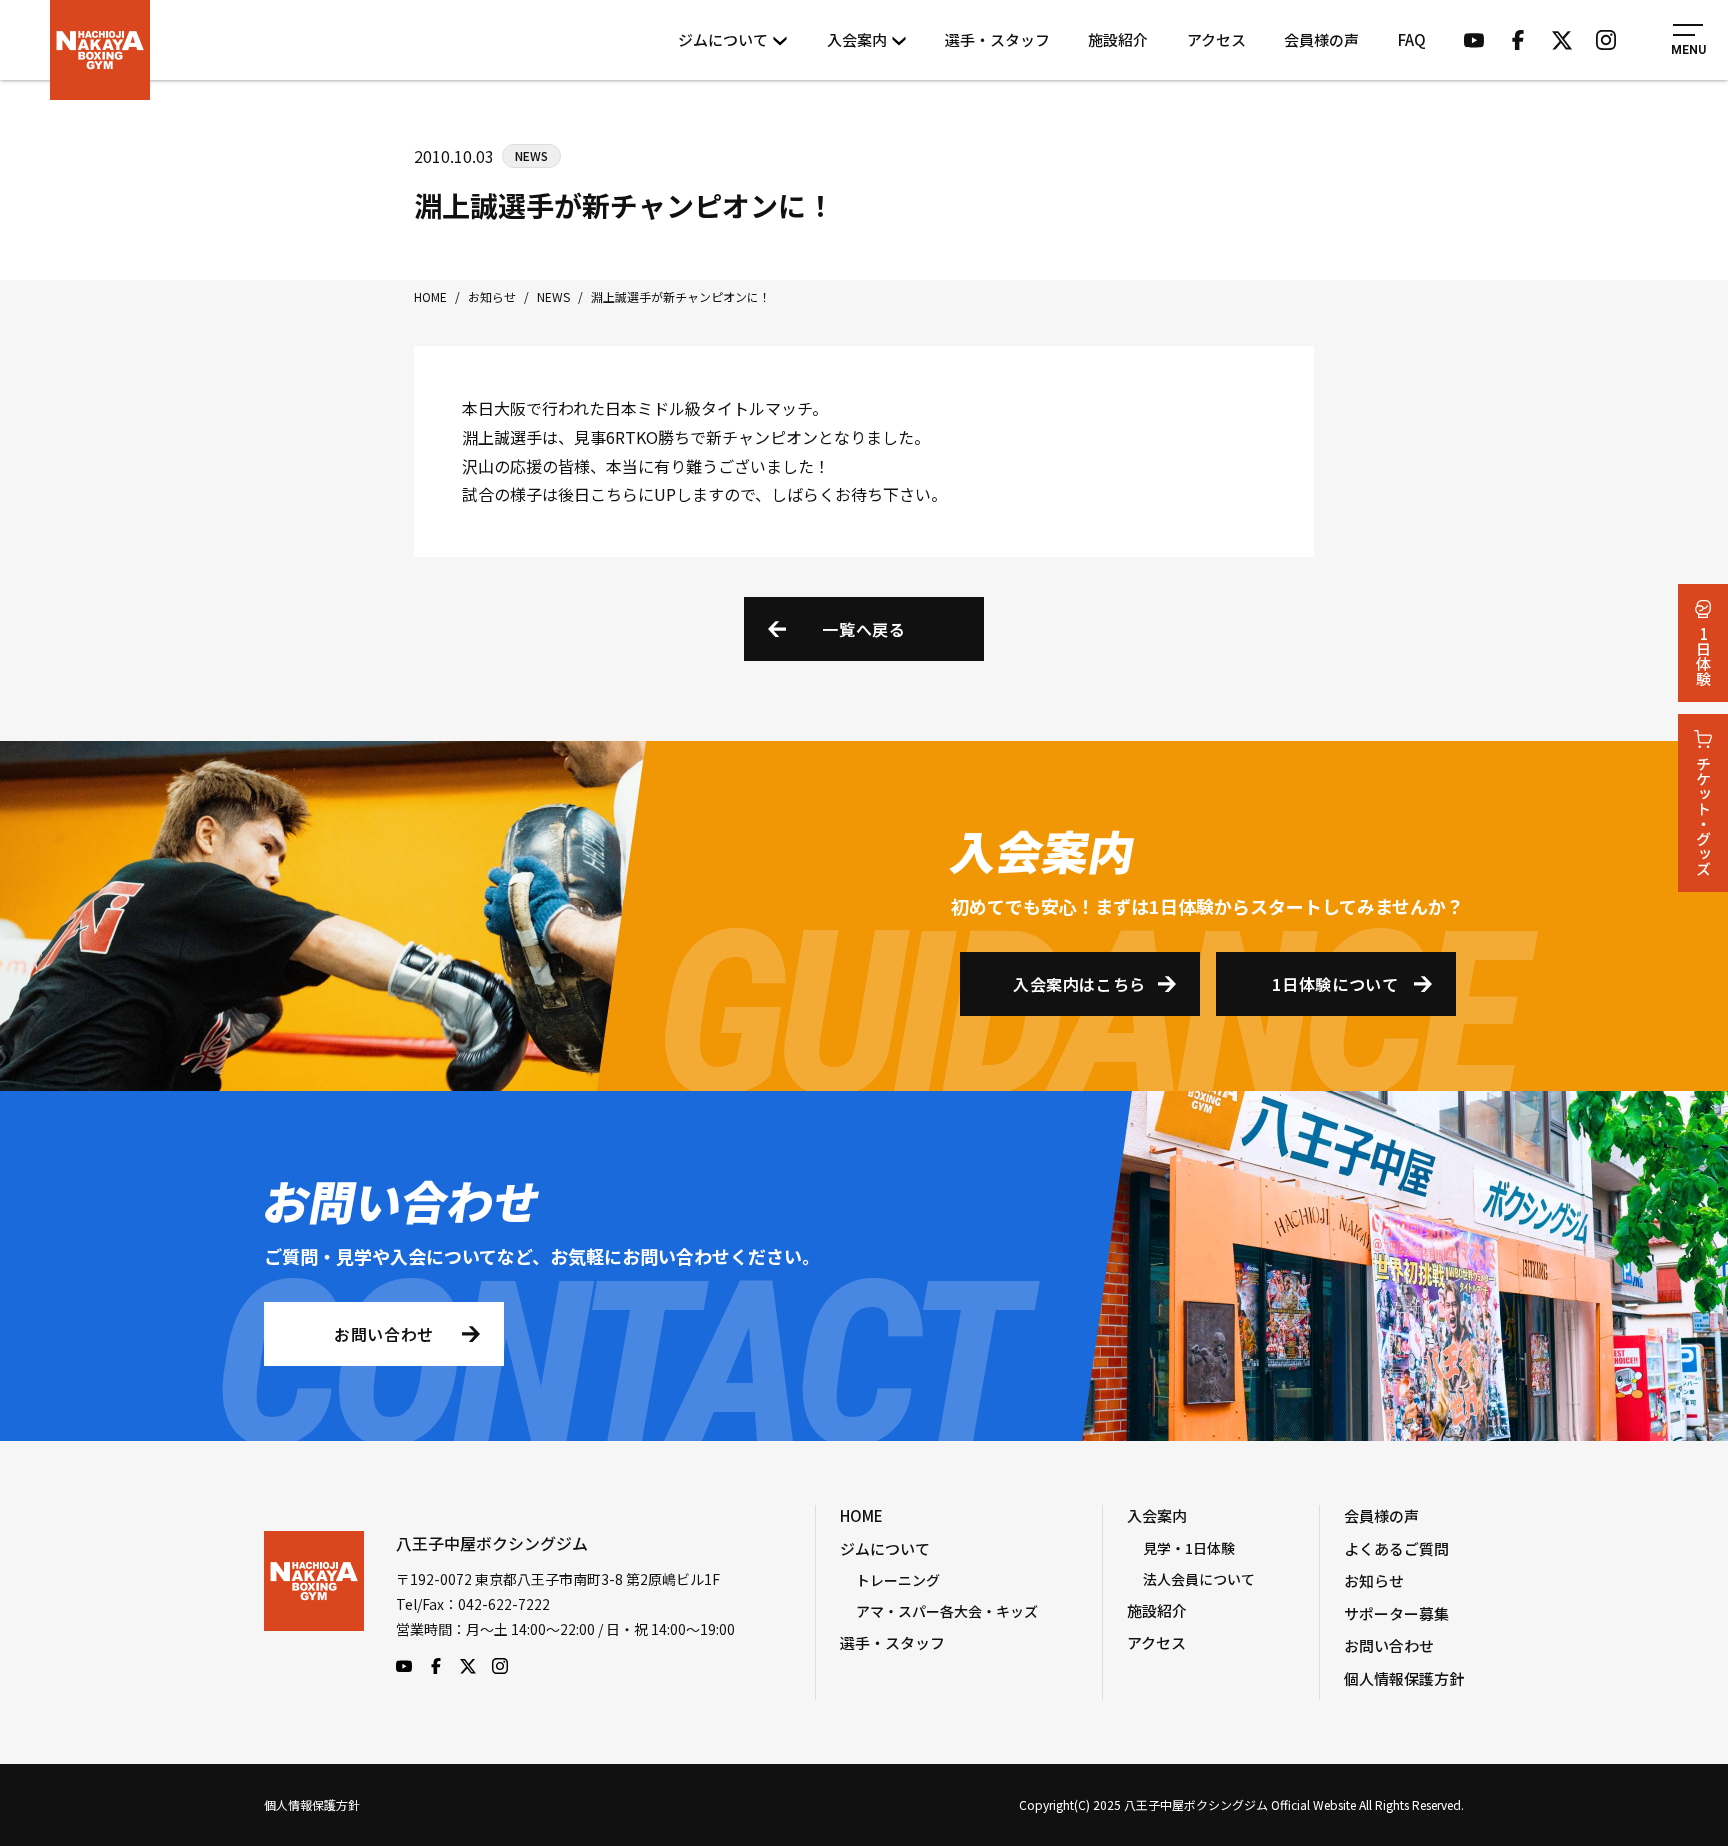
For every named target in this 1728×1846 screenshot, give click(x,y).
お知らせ (1374, 1580)
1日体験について (1335, 984)
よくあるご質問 (1396, 1548)
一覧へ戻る (863, 629)
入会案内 (857, 39)
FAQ (1412, 39)
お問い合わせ (384, 1334)
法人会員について (1199, 1579)
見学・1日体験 (1189, 1548)
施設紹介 (1118, 39)
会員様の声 (1321, 39)
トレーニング (898, 1580)
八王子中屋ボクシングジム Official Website (100, 50)
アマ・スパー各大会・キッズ (947, 1611)
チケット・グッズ (1703, 816)
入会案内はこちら (1079, 984)
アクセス (1216, 39)
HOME (861, 1515)
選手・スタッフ (997, 39)
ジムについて (723, 39)
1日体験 (1703, 656)
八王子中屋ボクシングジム (314, 1603)
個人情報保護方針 (1404, 1678)
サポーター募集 (1396, 1613)
